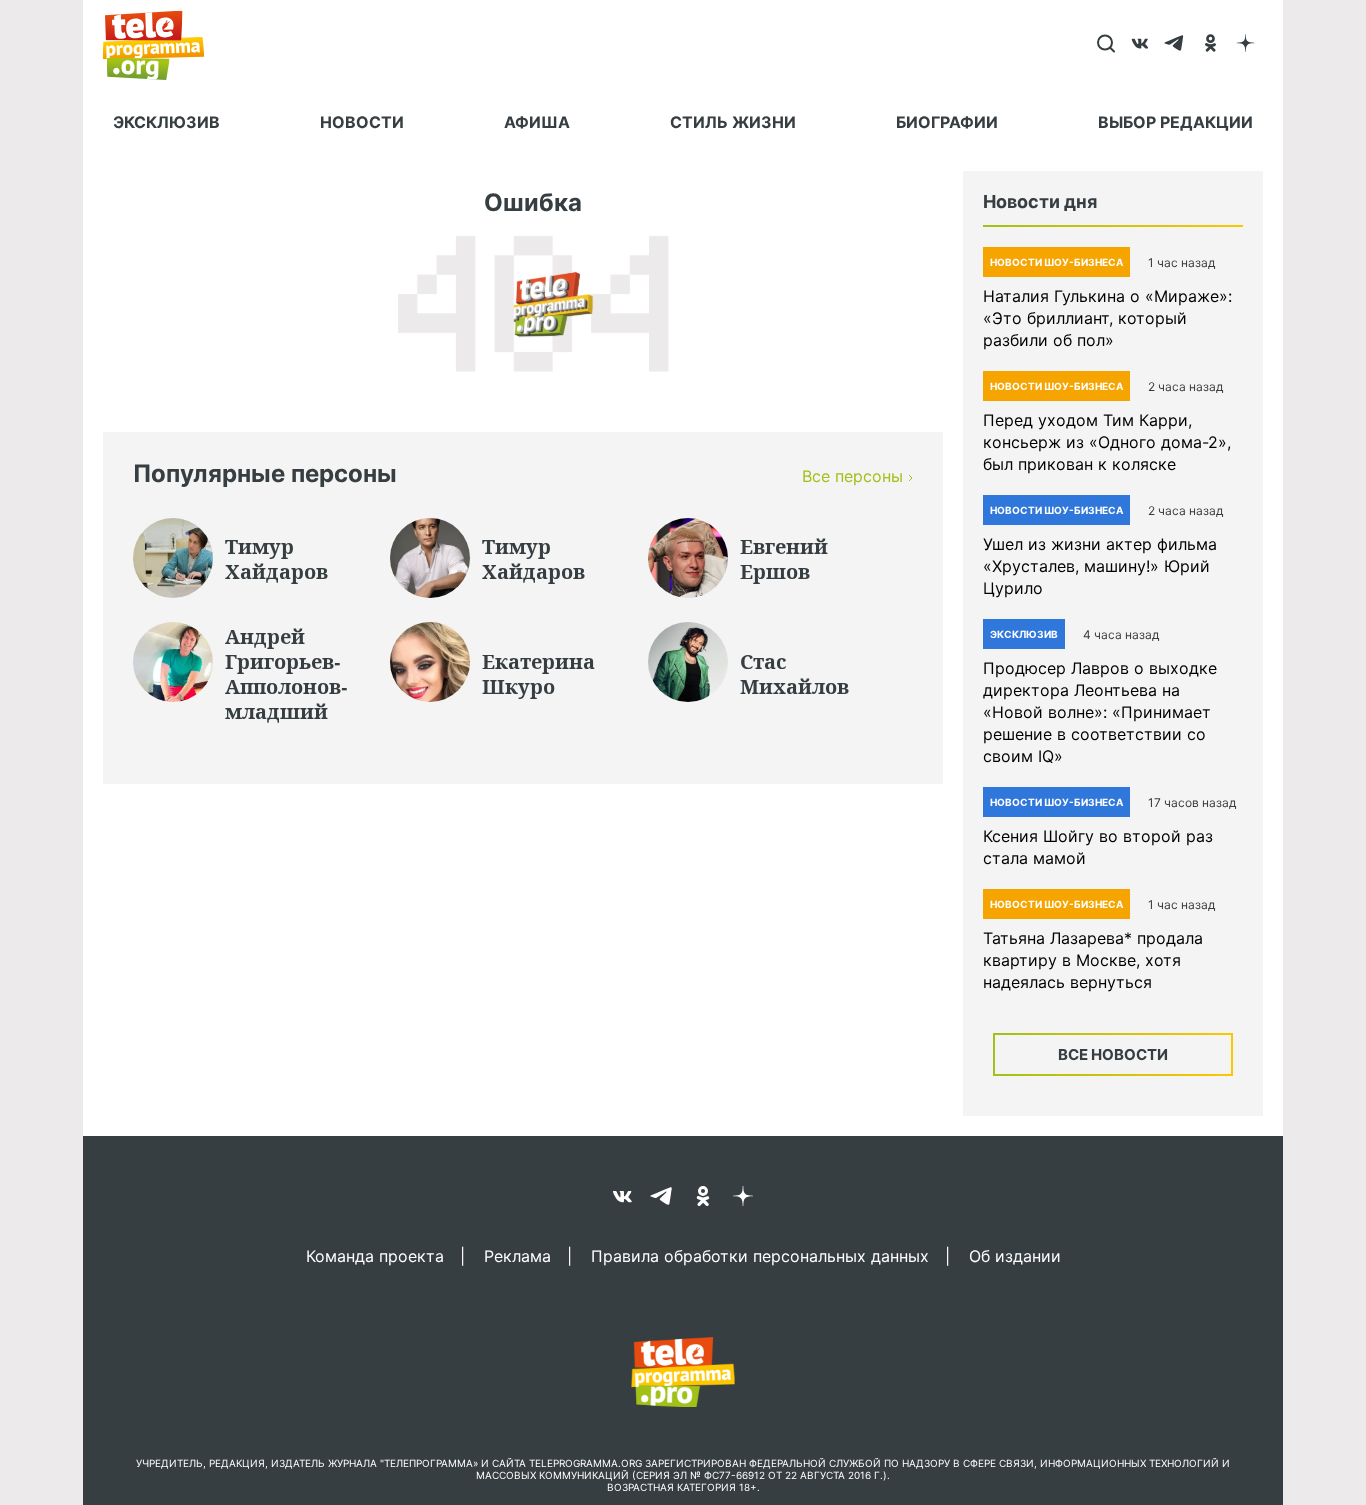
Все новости (1113, 1054)
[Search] (1105, 45)
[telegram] (1175, 45)
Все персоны (852, 476)
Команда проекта (375, 1255)
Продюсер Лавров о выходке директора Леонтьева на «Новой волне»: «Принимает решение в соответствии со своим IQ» (1100, 712)
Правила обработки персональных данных (760, 1255)
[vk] (1140, 45)
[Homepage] (163, 45)
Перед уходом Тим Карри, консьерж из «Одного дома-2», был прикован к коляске (1107, 442)
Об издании (1015, 1255)
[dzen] (1245, 45)
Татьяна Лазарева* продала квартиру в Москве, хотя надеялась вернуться (1093, 960)
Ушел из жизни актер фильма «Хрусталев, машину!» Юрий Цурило (1100, 566)
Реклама (517, 1255)
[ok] (1210, 45)
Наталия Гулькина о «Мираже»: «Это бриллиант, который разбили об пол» (1107, 318)
